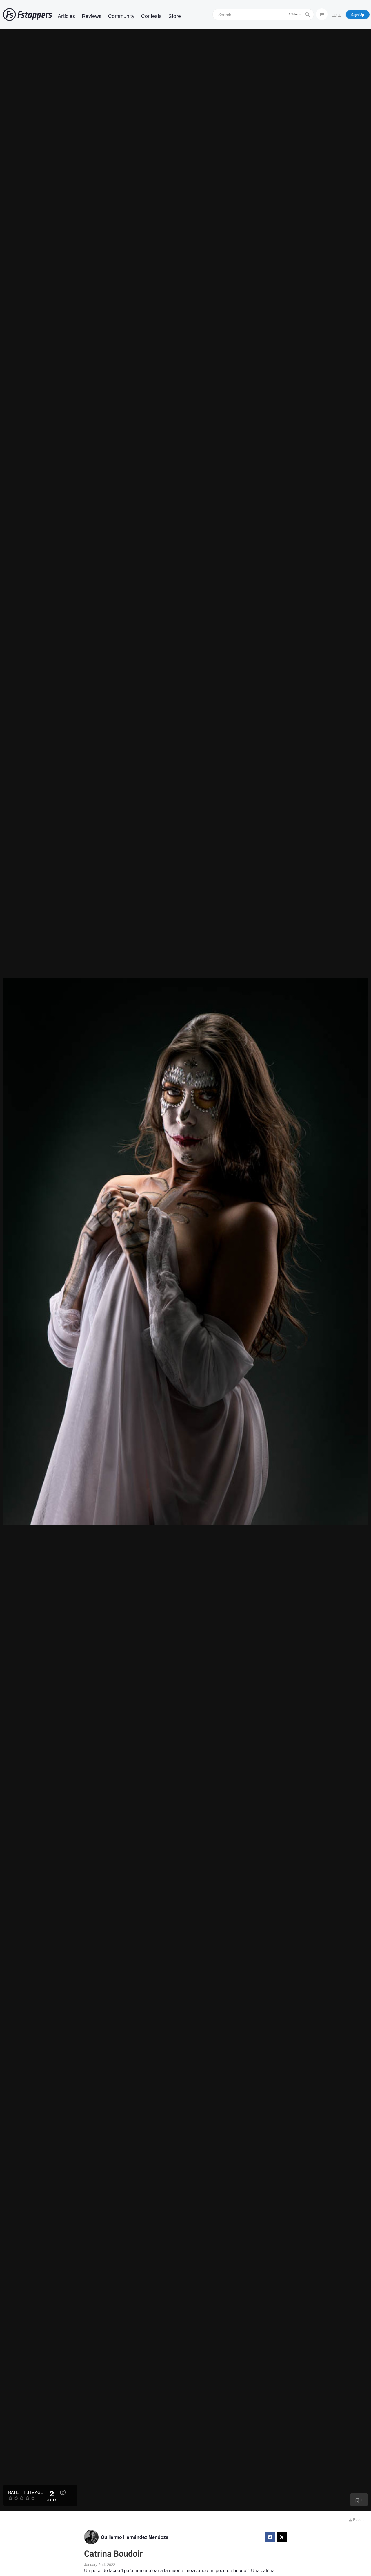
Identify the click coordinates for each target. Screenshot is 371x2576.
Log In (337, 14)
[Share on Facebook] (270, 2537)
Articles (66, 16)
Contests (151, 16)
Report (358, 2519)
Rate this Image (26, 2492)
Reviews (92, 16)
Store (175, 16)
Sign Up (358, 15)
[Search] (308, 15)
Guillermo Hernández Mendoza (135, 2537)
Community (121, 16)
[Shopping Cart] (322, 14)
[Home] (28, 15)
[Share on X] (282, 2537)
